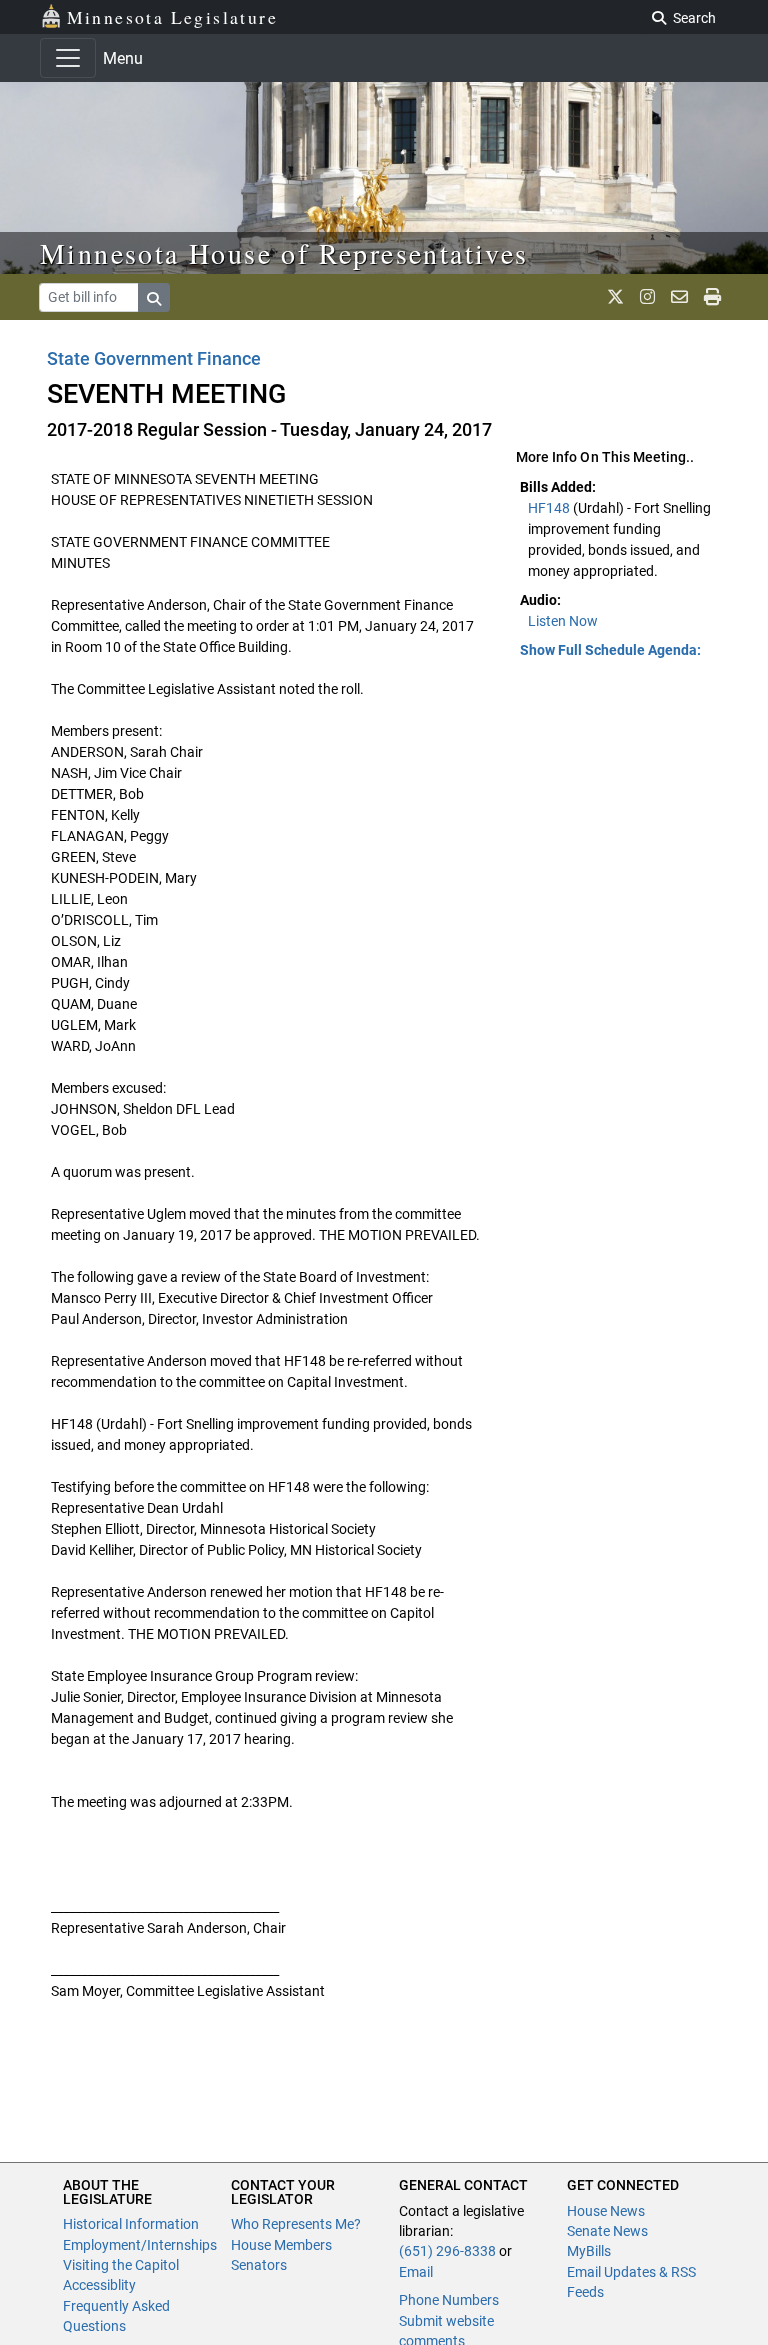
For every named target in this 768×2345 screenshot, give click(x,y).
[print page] (712, 297)
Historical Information (131, 2224)
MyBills (589, 2251)
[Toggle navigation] (68, 58)
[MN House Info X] (615, 297)
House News (606, 2211)
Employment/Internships (140, 2245)
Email (416, 2272)
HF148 (550, 508)
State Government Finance (154, 358)
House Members (281, 2245)
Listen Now (563, 621)
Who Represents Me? (296, 2224)
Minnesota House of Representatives (284, 253)
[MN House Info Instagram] (647, 297)
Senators (259, 2265)
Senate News (607, 2231)
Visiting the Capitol (121, 2265)
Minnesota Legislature (172, 17)
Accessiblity (99, 2285)
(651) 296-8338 (447, 2251)
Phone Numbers (449, 2300)
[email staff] (679, 297)
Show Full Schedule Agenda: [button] (610, 650)
